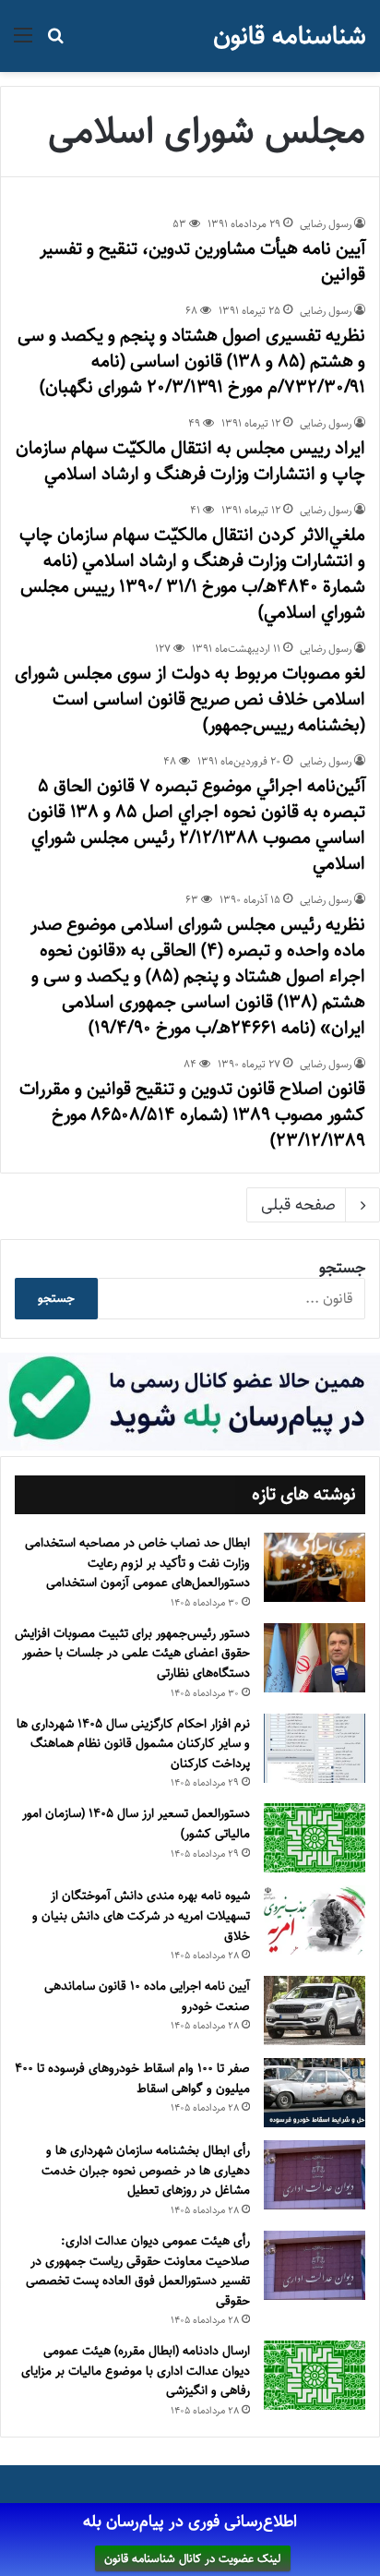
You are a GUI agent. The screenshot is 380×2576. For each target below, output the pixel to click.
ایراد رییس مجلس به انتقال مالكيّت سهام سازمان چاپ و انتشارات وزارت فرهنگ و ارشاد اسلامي (190, 461)
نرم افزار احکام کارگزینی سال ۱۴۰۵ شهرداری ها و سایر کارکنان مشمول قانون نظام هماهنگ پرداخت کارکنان (133, 1744)
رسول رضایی (326, 224)
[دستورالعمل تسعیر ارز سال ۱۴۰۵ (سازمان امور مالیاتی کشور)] (315, 1838)
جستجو (342, 1268)
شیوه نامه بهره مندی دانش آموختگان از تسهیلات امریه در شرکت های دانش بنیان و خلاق (141, 1915)
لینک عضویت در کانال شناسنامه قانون (193, 2558)
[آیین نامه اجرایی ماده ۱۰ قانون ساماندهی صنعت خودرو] (315, 2010)
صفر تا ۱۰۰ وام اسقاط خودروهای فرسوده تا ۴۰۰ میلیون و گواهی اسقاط (132, 2078)
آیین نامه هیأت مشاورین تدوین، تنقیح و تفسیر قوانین (202, 262)
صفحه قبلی (298, 1205)
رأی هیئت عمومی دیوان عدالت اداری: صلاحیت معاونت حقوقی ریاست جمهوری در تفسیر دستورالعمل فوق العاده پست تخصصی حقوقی (138, 2271)
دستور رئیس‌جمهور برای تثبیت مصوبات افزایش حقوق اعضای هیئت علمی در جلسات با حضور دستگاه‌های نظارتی (132, 1653)
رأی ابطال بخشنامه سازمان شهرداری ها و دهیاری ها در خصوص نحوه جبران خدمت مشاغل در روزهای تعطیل (146, 2170)
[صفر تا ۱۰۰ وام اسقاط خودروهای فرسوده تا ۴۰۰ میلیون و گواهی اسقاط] (315, 2093)
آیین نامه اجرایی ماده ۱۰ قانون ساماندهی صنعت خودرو (147, 1996)
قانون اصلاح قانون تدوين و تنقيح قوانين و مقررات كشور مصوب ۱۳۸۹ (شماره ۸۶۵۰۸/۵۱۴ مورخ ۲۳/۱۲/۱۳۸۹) (192, 1115)
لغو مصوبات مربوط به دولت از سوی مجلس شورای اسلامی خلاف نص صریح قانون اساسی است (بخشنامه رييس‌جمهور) (190, 699)
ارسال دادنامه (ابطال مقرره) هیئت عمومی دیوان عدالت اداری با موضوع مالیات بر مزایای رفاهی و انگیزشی (136, 2371)
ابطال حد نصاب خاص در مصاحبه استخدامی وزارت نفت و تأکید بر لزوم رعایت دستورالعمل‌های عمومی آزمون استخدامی (137, 1563)
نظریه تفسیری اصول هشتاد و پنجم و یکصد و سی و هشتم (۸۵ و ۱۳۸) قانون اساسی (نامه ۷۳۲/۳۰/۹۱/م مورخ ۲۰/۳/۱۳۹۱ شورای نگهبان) (191, 361)
